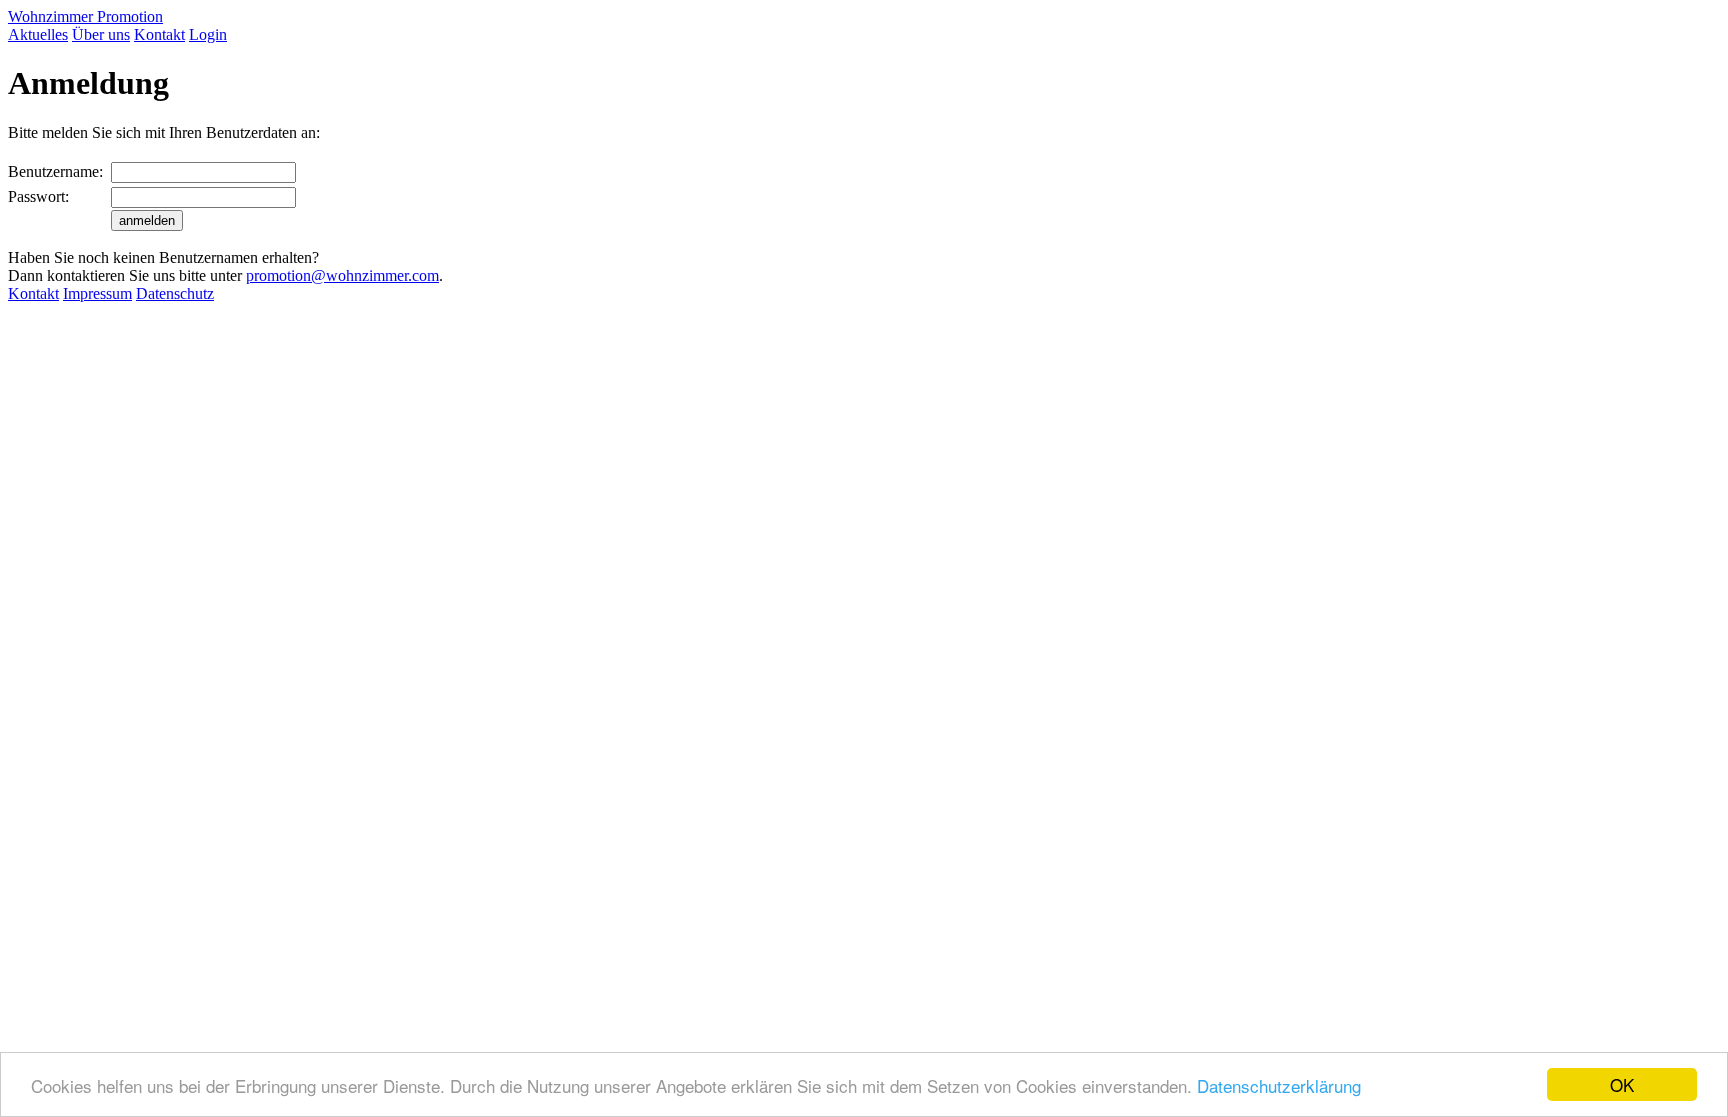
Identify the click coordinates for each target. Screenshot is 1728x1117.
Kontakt (159, 34)
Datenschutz (175, 293)
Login (208, 34)
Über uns (101, 34)
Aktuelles (38, 34)
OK (1622, 1084)
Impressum (97, 293)
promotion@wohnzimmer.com (342, 275)
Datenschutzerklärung (1279, 1085)
